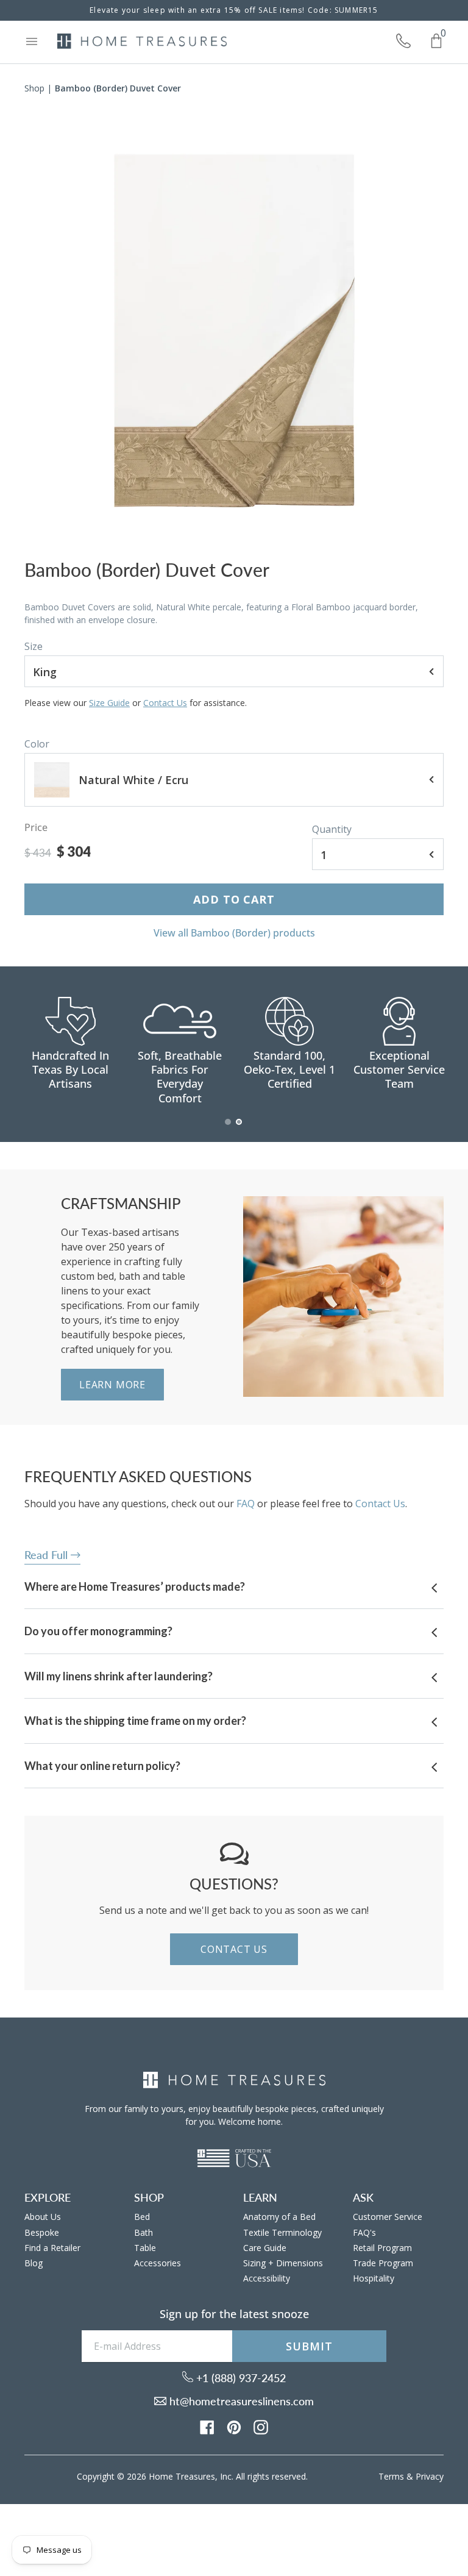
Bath (144, 2232)
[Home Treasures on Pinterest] (234, 2427)
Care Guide (265, 2248)
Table (145, 2248)
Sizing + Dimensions (283, 2263)
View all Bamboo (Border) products (234, 933)
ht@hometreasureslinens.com (240, 2401)
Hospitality (374, 2278)
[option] (234, 331)
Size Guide (109, 703)
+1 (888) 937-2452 (239, 2378)
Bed (142, 2217)
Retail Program (382, 2248)
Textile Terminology (282, 2232)
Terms (391, 2476)
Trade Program (383, 2263)
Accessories (158, 2263)
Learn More (112, 1385)
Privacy (430, 2476)
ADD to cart (234, 899)
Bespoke (42, 2232)
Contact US (234, 1949)
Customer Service (388, 2217)
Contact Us (165, 703)
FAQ (246, 1504)
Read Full (48, 1555)
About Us (43, 2217)
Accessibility (267, 2278)
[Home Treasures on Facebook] (207, 2427)
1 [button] (229, 1128)
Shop (34, 88)
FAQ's (364, 2232)
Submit (309, 2346)
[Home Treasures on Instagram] (261, 2427)
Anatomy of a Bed (279, 2217)
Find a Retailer (52, 2248)
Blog (34, 2263)
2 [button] (239, 1128)
